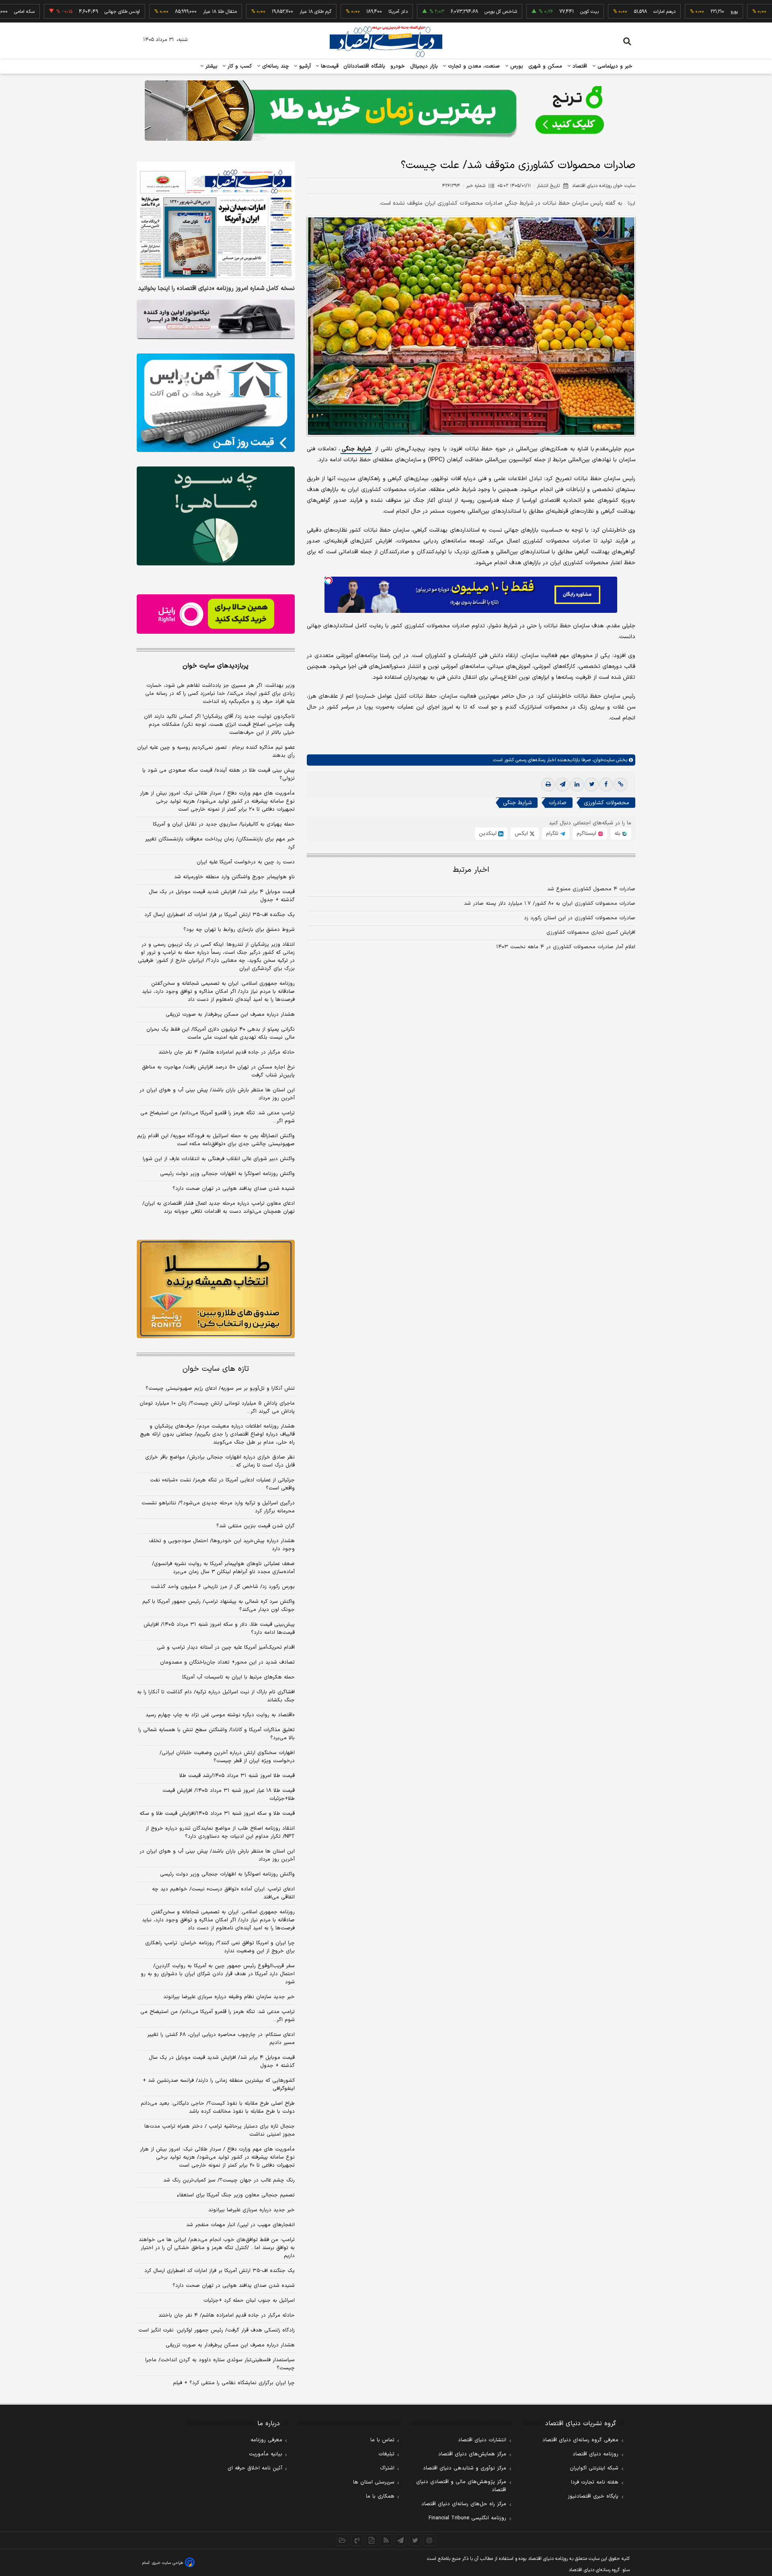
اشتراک (387, 2468)
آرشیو (304, 66)
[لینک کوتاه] (620, 785)
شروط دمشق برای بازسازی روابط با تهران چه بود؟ (239, 930)
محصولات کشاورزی (607, 803)
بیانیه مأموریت (266, 2454)
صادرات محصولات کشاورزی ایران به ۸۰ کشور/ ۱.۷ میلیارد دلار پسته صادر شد (550, 904)
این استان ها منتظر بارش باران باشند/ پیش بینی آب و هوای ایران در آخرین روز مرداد (217, 1094)
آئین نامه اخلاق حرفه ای (255, 2468)
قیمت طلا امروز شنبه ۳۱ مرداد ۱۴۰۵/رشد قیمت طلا (237, 1776)
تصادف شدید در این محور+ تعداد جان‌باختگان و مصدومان (227, 1662)
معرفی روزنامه (266, 2440)
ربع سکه (758, 12)
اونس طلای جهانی (71, 12)
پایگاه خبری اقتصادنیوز (593, 2496)
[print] (548, 785)
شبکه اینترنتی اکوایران (594, 2468)
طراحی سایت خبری (167, 2563)
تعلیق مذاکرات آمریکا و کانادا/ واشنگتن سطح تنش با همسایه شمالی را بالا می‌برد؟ (217, 1734)
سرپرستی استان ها (374, 2482)
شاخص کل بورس (450, 12)
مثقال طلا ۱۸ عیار (169, 12)
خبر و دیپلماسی (614, 66)
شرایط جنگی (356, 449)
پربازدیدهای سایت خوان (216, 666)
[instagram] (429, 2540)
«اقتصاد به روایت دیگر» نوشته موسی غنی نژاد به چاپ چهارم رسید (220, 1715)
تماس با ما (382, 2440)
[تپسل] (329, 581)
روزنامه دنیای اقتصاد (595, 2454)
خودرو (398, 66)
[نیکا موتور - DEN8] (216, 319)
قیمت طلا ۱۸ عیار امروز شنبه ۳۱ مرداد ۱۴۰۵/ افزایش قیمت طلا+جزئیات (229, 1795)
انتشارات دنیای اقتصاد (482, 2440)
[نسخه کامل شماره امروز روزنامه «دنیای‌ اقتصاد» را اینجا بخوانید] (216, 221)
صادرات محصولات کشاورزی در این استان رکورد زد (580, 918)
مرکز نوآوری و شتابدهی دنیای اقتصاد (465, 2468)
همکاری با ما (380, 2496)
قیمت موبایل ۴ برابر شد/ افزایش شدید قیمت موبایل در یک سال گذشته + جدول (222, 896)
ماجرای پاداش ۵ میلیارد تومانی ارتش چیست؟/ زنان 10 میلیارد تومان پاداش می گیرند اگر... (217, 1407)
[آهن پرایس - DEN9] (216, 403)
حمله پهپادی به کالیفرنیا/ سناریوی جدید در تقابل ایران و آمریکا (224, 824)
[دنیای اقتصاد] (386, 41)
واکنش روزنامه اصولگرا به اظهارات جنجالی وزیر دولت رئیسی (227, 1174)
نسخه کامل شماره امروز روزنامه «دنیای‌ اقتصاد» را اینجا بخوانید (216, 289)
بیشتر (210, 66)
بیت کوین (538, 12)
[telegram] (563, 785)
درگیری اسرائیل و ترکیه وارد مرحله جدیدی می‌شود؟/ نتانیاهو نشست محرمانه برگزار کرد (218, 1507)
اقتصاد (579, 66)
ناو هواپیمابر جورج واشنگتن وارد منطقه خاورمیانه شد (234, 877)
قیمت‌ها (329, 66)
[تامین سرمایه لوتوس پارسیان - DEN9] (216, 516)
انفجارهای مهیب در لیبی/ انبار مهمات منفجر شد (240, 2225)
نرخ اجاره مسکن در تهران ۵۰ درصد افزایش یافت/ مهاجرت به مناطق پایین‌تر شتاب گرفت (218, 1071)
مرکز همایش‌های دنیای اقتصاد (472, 2454)
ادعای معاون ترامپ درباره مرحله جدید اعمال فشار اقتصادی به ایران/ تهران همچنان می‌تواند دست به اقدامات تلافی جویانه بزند (219, 1208)
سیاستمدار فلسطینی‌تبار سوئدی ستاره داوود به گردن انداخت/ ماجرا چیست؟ (220, 2364)
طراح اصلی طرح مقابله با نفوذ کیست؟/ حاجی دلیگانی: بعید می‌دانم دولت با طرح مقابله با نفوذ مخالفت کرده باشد (218, 2108)
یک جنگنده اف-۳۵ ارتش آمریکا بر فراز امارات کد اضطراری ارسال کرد (220, 915)
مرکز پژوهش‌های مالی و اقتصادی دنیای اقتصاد (461, 2486)
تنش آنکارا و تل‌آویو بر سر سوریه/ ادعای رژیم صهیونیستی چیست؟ (220, 1389)
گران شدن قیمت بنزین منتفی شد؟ (256, 1526)
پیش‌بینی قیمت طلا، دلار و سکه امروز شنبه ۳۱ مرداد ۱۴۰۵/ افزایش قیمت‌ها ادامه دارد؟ (219, 1629)
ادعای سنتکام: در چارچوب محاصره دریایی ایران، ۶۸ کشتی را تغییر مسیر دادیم (221, 2039)
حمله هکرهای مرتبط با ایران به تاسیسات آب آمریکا (238, 1677)
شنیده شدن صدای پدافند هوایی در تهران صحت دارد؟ (234, 1189)
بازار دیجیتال (424, 66)
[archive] (343, 2540)
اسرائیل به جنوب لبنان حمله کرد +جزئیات (249, 2301)
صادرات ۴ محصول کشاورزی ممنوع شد (591, 889)
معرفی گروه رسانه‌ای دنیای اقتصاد (580, 2440)
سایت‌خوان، (603, 760)
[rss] (386, 2540)
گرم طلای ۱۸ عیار (264, 12)
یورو (683, 12)
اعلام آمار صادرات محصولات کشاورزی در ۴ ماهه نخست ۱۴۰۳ (566, 947)
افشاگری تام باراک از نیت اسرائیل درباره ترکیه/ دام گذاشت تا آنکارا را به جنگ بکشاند (216, 1696)
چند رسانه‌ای (275, 66)
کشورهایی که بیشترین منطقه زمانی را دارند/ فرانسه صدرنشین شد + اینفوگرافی (219, 2085)
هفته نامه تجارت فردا (595, 2482)
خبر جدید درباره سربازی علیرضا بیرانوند (252, 2210)
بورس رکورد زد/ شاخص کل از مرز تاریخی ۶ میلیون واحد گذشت (223, 1587)
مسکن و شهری (545, 66)
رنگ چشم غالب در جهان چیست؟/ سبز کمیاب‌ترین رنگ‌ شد (229, 2180)
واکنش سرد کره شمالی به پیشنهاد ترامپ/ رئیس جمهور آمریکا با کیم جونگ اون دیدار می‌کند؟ (219, 1606)
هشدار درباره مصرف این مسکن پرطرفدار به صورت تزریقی (230, 1015)
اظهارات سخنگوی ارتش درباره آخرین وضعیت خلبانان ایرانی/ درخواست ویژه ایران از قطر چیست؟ (227, 1757)
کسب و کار (239, 66)
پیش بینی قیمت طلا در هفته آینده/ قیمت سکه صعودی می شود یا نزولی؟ (219, 774)
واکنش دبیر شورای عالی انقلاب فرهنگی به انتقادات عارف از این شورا (219, 1159)
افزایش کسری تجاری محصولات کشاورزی (591, 933)
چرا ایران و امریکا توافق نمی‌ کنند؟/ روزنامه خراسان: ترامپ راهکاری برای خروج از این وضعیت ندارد (220, 1947)
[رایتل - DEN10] (216, 614)
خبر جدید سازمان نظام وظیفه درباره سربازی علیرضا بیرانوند (229, 1997)
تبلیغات (386, 2454)
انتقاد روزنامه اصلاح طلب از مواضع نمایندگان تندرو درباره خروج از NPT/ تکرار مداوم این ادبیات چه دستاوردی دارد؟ (220, 1832)
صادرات (558, 803)
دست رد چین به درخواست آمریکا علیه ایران (246, 862)
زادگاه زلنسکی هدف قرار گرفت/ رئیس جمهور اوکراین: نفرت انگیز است (217, 2330)
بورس (516, 66)
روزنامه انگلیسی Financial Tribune (467, 2518)
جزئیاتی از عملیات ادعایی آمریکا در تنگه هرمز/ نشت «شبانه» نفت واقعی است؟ (222, 1484)
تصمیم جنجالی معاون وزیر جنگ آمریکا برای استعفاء (236, 2195)
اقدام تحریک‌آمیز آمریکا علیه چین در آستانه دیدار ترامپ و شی (226, 1647)
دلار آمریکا (347, 12)
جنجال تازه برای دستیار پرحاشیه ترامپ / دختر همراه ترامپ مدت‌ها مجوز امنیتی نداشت (220, 2130)
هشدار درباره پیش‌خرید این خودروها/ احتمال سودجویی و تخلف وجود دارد (222, 1545)
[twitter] (591, 785)
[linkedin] (577, 785)
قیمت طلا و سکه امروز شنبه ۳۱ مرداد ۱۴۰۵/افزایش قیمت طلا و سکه (217, 1814)
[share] (372, 2540)
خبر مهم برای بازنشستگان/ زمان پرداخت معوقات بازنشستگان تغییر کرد (220, 843)
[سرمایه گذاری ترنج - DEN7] (386, 111)
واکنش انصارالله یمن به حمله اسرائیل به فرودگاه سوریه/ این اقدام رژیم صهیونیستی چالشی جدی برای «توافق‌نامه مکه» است (216, 1140)
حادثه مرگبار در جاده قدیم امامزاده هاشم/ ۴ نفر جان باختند (227, 1052)
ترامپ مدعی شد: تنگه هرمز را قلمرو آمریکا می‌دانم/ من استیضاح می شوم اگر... (218, 1117)
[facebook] (606, 785)
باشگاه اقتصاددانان (364, 66)
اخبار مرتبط (471, 870)
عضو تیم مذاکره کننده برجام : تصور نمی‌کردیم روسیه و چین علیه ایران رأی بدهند (216, 752)
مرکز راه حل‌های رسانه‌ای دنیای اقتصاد (464, 2504)
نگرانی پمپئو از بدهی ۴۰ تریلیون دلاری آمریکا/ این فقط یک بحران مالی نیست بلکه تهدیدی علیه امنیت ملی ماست (221, 1033)
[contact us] (357, 2540)
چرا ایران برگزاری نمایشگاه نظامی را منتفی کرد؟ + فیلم (234, 2383)
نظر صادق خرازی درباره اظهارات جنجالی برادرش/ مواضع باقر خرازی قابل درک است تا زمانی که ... (220, 1461)
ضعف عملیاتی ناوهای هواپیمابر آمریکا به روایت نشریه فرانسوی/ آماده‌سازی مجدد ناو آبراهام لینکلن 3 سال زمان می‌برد (223, 1568)
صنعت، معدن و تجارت (473, 66)
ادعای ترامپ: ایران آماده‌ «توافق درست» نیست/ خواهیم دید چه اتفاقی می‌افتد (223, 1893)
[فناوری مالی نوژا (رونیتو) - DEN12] (216, 1289)
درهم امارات (613, 12)
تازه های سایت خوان (216, 1369)
